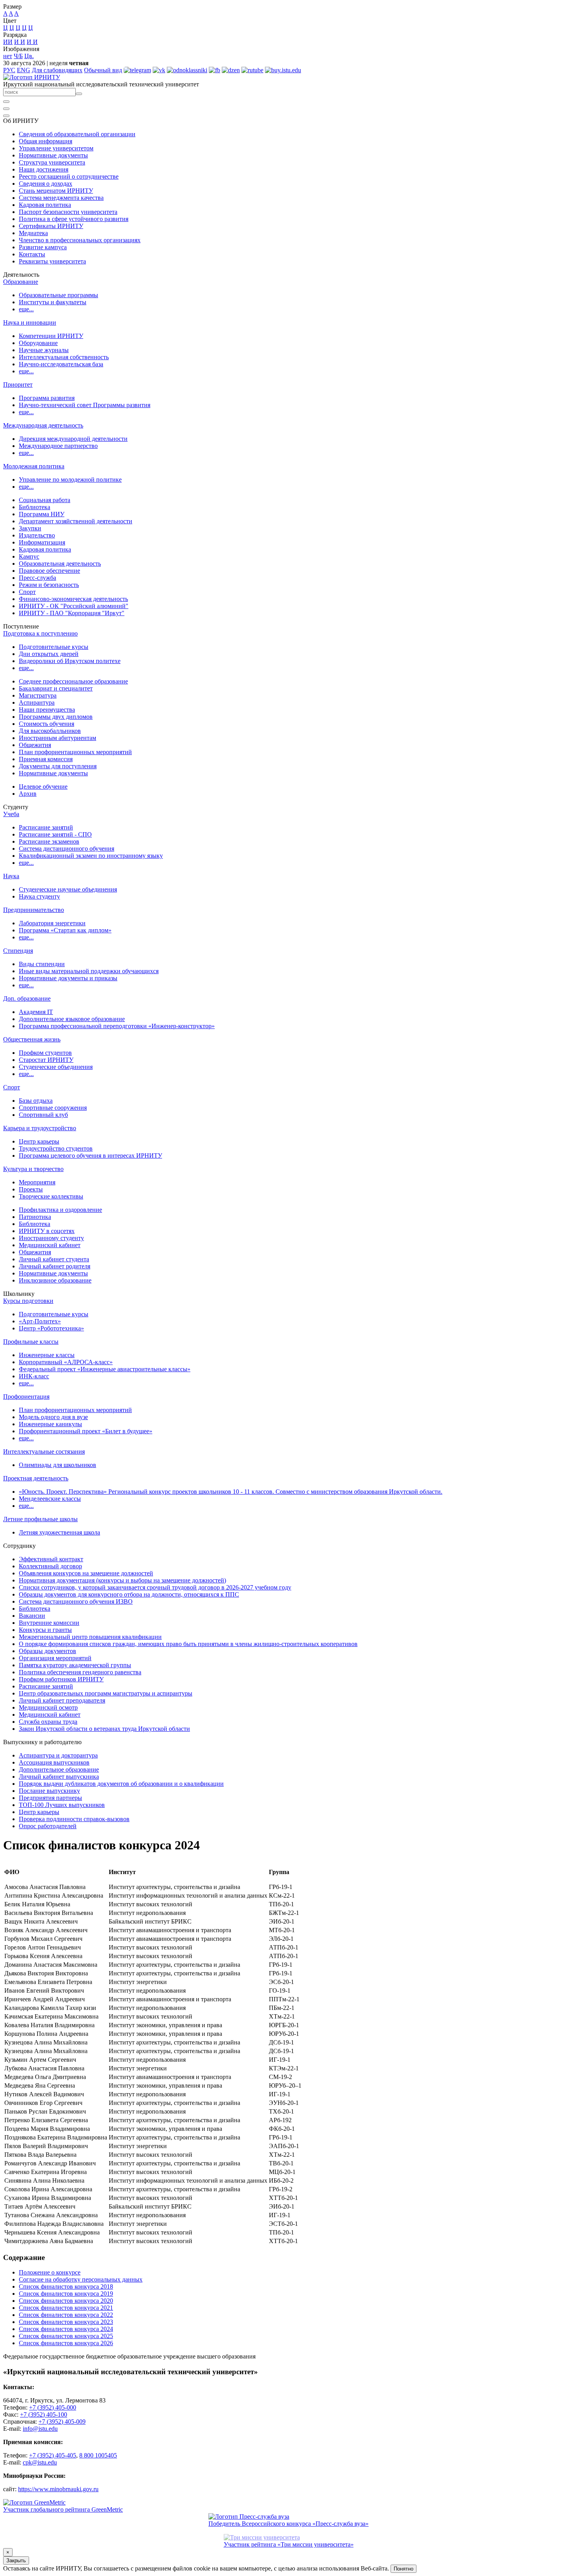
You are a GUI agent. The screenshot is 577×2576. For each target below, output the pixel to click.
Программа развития (47, 398)
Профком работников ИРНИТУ (61, 1679)
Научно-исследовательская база (61, 364)
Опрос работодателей (48, 1826)
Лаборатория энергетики (52, 923)
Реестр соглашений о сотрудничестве (69, 176)
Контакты (32, 254)
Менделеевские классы (50, 1499)
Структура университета (52, 162)
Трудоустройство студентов (56, 1148)
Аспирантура (37, 702)
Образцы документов (47, 1651)
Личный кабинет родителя (55, 1266)
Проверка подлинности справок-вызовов (74, 1819)
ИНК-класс (34, 1376)
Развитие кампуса (43, 247)
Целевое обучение (43, 787)
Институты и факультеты (53, 302)
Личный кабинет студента (54, 1259)
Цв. (29, 56)
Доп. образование (27, 998)
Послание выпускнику (49, 1791)
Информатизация (42, 542)
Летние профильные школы (40, 1519)
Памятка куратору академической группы (75, 1665)
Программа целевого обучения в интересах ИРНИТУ (90, 1156)
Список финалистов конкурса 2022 (66, 2315)
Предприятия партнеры (50, 1798)
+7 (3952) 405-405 (53, 2455)
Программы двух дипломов (56, 717)
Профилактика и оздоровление (60, 1210)
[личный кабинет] (6, 102)
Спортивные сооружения (53, 1108)
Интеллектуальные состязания (44, 1452)
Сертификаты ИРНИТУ (51, 226)
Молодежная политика (34, 466)
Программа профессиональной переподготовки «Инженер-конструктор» (117, 1026)
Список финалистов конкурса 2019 (66, 2294)
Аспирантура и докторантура (58, 1755)
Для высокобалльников (50, 731)
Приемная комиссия (46, 759)
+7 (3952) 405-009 (62, 2422)
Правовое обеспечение (49, 571)
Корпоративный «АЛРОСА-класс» (66, 1362)
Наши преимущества (47, 710)
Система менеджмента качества (61, 198)
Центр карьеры (39, 1141)
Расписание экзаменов (49, 841)
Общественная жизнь (32, 1039)
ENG (24, 70)
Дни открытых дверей (49, 654)
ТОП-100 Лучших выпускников (62, 1805)
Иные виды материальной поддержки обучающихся (89, 971)
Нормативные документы (53, 155)
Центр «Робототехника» (51, 1328)
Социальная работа (45, 500)
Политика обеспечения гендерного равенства (80, 1672)
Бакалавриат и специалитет (56, 688)
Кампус (29, 556)
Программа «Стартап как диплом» (65, 930)
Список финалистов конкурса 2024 (66, 2329)
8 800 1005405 (98, 2455)
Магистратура (38, 695)
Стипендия (18, 951)
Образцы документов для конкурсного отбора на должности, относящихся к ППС (129, 1594)
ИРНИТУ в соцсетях (47, 1231)
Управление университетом (56, 148)
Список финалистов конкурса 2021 (66, 2308)
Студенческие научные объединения (68, 889)
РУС (9, 70)
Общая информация (46, 141)
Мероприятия (37, 1182)
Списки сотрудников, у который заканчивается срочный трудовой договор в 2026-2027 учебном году (155, 1587)
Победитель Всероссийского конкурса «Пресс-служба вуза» (288, 2524)
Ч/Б (18, 56)
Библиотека (35, 507)
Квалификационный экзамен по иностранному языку (91, 856)
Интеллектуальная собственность (64, 357)
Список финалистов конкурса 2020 (66, 2301)
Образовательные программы (58, 295)
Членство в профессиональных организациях (80, 240)
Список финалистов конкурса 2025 (66, 2336)
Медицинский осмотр (48, 1707)
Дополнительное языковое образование (72, 1019)
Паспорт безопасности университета (68, 212)
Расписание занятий (46, 827)
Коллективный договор (50, 1566)
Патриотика (35, 1217)
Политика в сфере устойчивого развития (74, 219)
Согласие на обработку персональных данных (81, 2279)
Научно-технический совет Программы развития (85, 405)
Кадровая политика (45, 205)
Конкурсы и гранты (45, 1630)
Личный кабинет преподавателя (62, 1700)
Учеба (11, 814)
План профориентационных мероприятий (75, 752)
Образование (21, 282)
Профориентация (26, 1397)
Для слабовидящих (57, 70)
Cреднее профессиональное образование (73, 681)
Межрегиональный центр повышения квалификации (90, 1637)
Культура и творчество (33, 1169)
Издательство (37, 535)
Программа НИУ (42, 514)
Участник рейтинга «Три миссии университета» (289, 2544)
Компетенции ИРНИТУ (51, 336)
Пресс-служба (37, 578)
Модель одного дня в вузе (53, 1417)
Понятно (404, 2569)
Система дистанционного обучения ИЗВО (76, 1601)
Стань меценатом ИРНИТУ (56, 191)
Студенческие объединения (56, 1067)
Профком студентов (45, 1053)
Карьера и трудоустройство (40, 1128)
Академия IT (36, 1012)
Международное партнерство (58, 446)
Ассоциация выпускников (54, 1762)
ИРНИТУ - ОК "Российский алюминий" (74, 606)
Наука (11, 876)
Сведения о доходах (46, 184)
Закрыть (16, 2560)
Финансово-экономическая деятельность (73, 599)
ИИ (8, 42)
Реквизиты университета (52, 261)
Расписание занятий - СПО (55, 834)
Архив (28, 794)
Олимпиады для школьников (58, 1465)
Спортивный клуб (43, 1115)
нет (8, 56)
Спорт (27, 592)
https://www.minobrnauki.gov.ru (58, 2489)
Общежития (35, 745)
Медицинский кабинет (50, 1245)
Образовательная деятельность (60, 564)
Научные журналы (44, 350)
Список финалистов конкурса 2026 (66, 2343)
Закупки (30, 528)
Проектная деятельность (36, 1478)
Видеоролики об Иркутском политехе (70, 661)
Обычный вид (103, 70)
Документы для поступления (58, 766)
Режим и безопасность (49, 585)
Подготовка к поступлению (40, 633)
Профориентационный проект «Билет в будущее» (86, 1431)
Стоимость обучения (47, 724)
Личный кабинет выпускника (59, 1777)
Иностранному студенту (51, 1238)
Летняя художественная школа (59, 1532)
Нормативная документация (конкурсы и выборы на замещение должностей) (122, 1580)
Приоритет (18, 385)
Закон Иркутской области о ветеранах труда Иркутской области (104, 1729)
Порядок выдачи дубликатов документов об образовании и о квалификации (121, 1784)
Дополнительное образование (59, 1769)
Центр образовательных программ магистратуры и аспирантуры (106, 1693)
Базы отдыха (36, 1101)
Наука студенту (39, 896)
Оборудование (38, 343)
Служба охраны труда (48, 1722)
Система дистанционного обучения (67, 849)
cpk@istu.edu (40, 2462)
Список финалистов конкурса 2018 (66, 2286)
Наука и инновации (30, 322)
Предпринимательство (34, 910)
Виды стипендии (42, 964)
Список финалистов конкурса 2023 (66, 2322)
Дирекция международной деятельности (73, 439)
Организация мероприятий (55, 1658)
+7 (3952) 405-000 (53, 2407)
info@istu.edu (40, 2429)
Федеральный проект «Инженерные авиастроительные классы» (105, 1369)
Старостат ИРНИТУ (46, 1060)
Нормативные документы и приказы (68, 978)
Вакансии (32, 1616)
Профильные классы (31, 1342)
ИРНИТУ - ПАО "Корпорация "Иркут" (72, 613)
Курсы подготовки (28, 1301)
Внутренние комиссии (49, 1623)
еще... (26, 309)
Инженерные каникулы (50, 1424)
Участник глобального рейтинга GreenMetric (63, 2509)
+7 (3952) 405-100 (44, 2414)
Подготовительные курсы (54, 647)
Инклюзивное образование (55, 1280)
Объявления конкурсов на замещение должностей (86, 1573)
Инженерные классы (47, 1355)
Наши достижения (44, 169)
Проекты (31, 1189)
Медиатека (33, 233)
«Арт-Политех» (40, 1321)
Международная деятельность (43, 425)
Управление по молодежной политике (70, 480)
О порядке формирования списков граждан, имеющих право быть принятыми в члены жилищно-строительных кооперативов (188, 1644)
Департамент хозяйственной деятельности (76, 521)
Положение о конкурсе (50, 2272)
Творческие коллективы (51, 1196)
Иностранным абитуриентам (58, 738)
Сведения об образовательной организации (77, 134)
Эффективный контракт (51, 1559)
